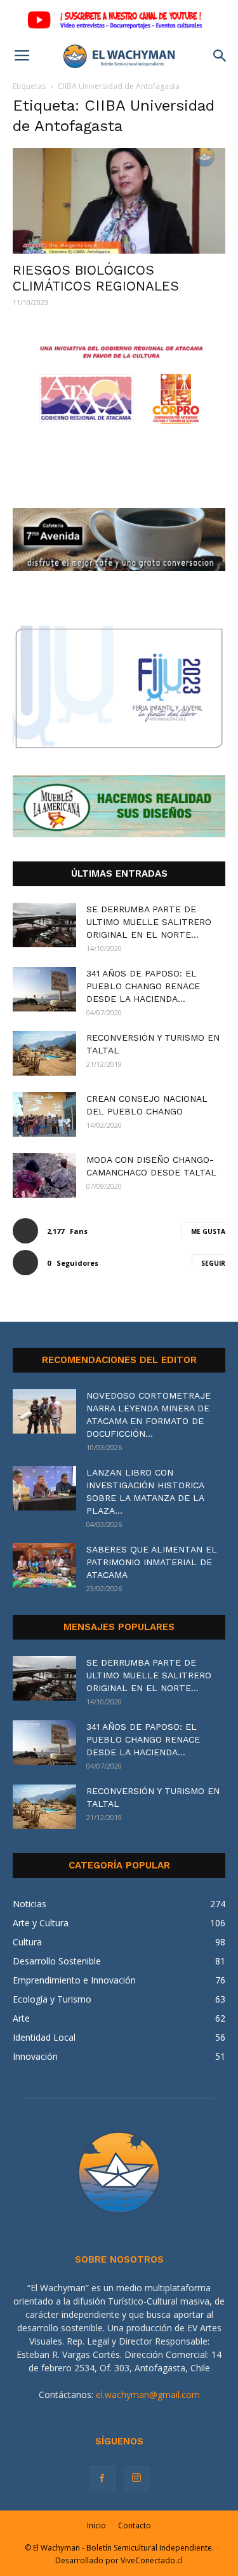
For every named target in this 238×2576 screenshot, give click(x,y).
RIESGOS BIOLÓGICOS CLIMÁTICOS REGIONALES (96, 278)
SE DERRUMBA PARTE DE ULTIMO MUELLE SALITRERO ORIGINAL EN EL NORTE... (149, 922)
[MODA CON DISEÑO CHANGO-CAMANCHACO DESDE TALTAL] (44, 1175)
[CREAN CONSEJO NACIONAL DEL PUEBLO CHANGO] (44, 1114)
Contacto (135, 2525)
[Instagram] (136, 2479)
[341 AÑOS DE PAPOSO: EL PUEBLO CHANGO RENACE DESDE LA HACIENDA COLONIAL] (44, 989)
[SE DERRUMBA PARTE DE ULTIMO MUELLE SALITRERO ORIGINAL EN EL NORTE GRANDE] (44, 925)
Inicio (96, 2525)
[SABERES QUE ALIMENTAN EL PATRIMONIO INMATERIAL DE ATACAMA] (44, 1565)
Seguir (213, 1263)
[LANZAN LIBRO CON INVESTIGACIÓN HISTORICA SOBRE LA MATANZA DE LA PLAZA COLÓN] (44, 1488)
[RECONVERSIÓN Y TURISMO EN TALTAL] (44, 1053)
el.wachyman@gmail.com (148, 2394)
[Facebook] (102, 2479)
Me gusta (208, 1231)
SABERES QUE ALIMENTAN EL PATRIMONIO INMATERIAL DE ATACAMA (152, 1562)
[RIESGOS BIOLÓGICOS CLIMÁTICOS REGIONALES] (119, 201)
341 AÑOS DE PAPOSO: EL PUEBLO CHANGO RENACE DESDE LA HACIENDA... (143, 986)
